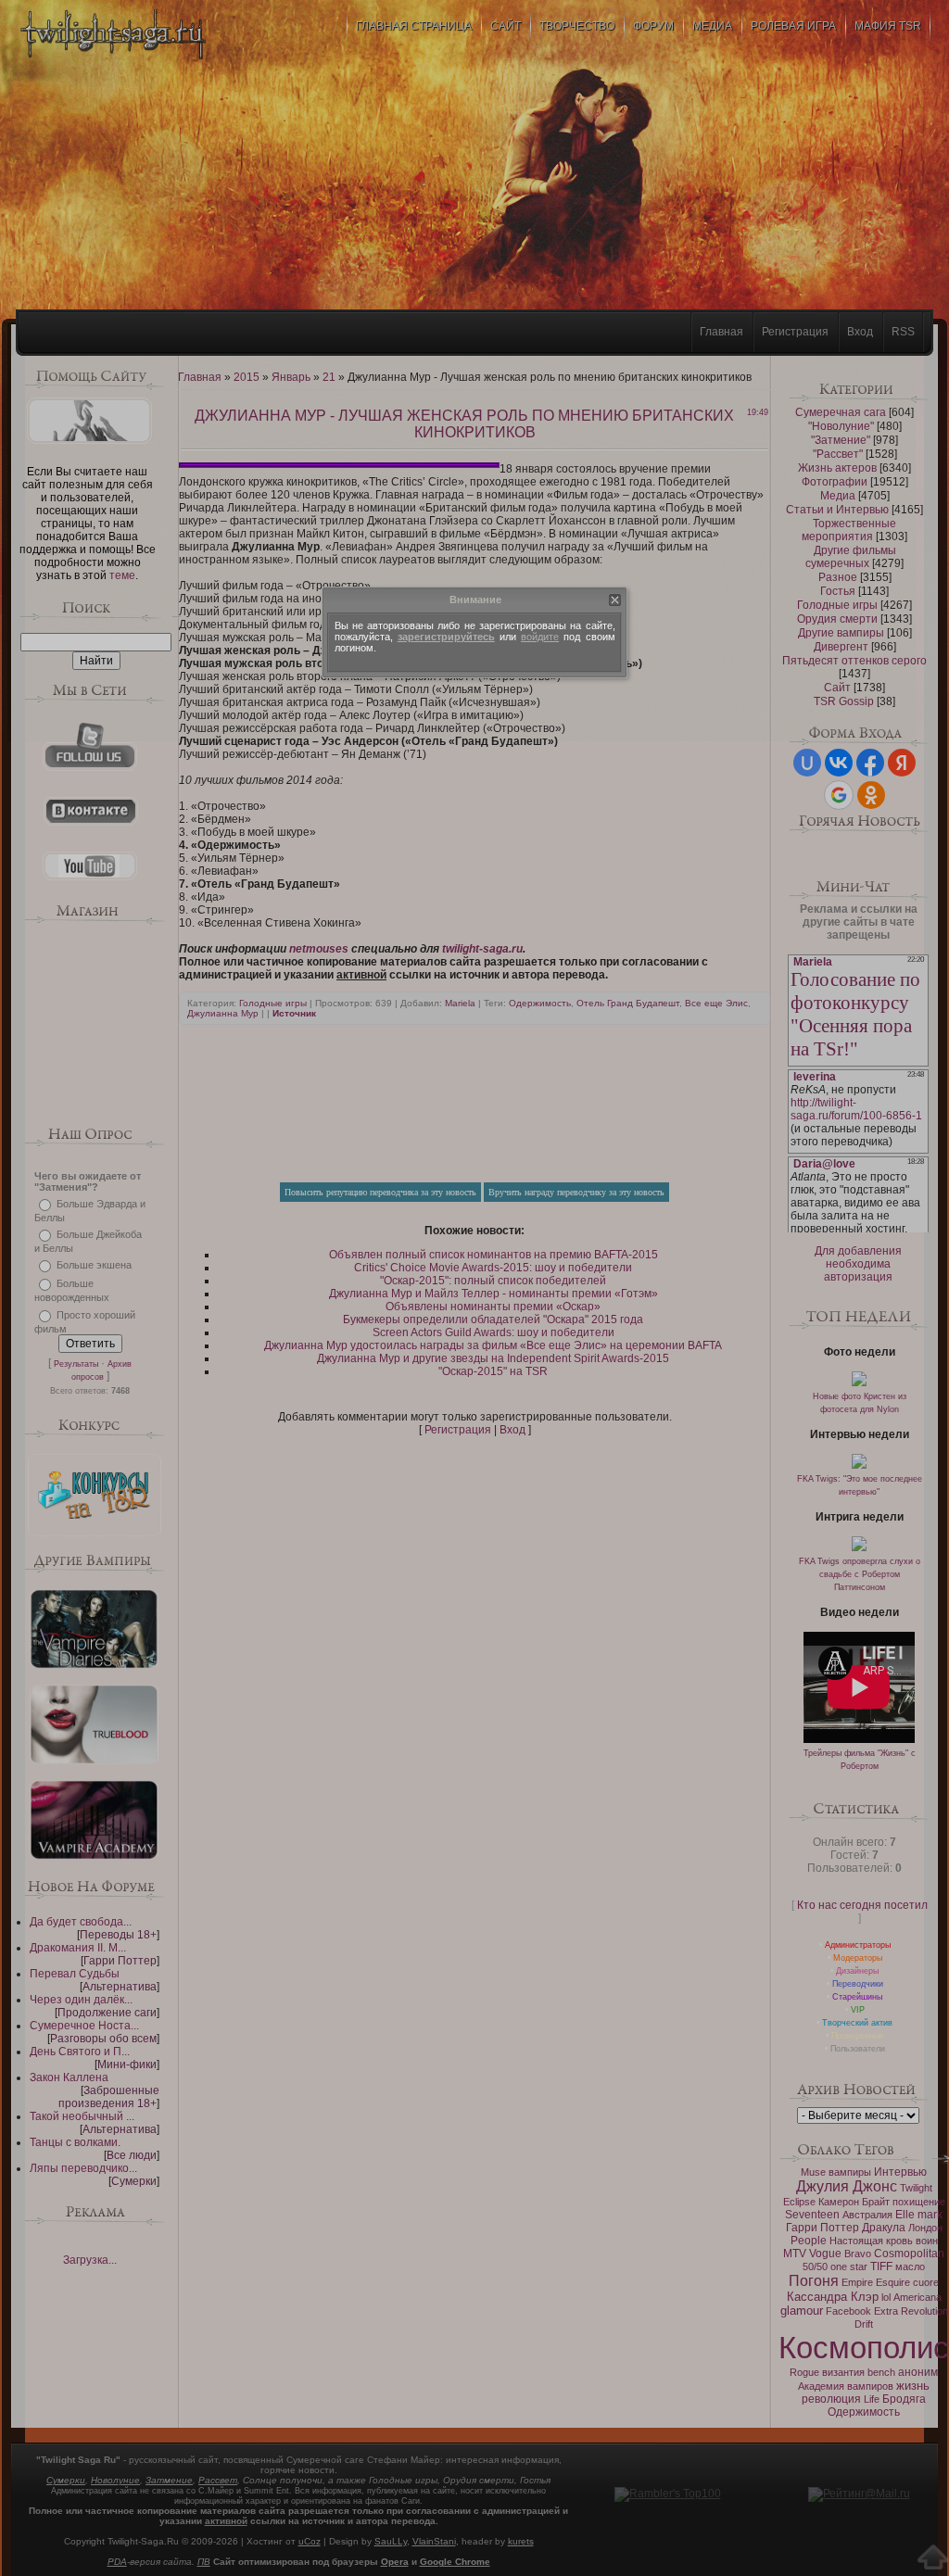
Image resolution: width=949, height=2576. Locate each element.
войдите (540, 637)
